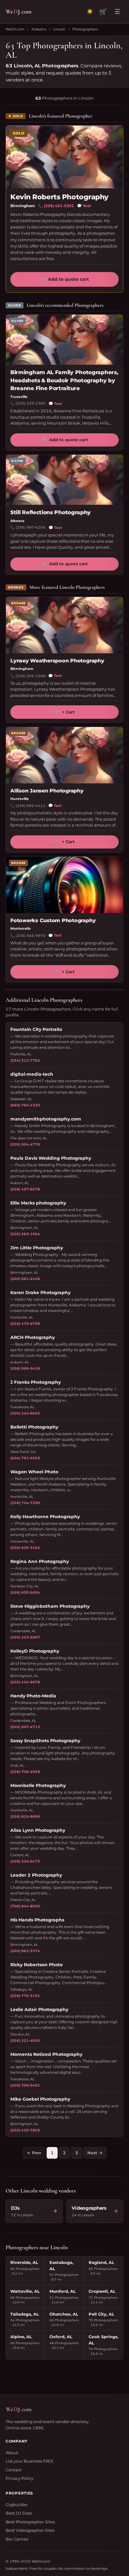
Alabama (39, 29)
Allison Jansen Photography (47, 791)
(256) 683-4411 (31, 806)
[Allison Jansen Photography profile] (64, 755)
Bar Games (17, 2539)
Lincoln (59, 29)
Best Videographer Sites (30, 2530)
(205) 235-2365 (31, 403)
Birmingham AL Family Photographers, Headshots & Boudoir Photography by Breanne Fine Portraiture (64, 380)
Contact (14, 2470)
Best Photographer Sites (30, 2522)
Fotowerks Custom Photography (53, 920)
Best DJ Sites (19, 2513)
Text (84, 206)
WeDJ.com (15, 29)
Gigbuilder (17, 2505)
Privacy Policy (20, 2478)
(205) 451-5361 (59, 206)
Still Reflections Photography (51, 512)
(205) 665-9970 (31, 936)
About (12, 2453)
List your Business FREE (30, 2461)
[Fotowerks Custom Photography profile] (64, 885)
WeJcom (19, 11)
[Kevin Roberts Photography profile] (64, 157)
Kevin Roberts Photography (59, 197)
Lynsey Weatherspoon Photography (57, 661)
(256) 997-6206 (31, 527)
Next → (95, 2153)
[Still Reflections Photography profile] (64, 480)
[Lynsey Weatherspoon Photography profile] (64, 625)
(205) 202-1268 (31, 676)
